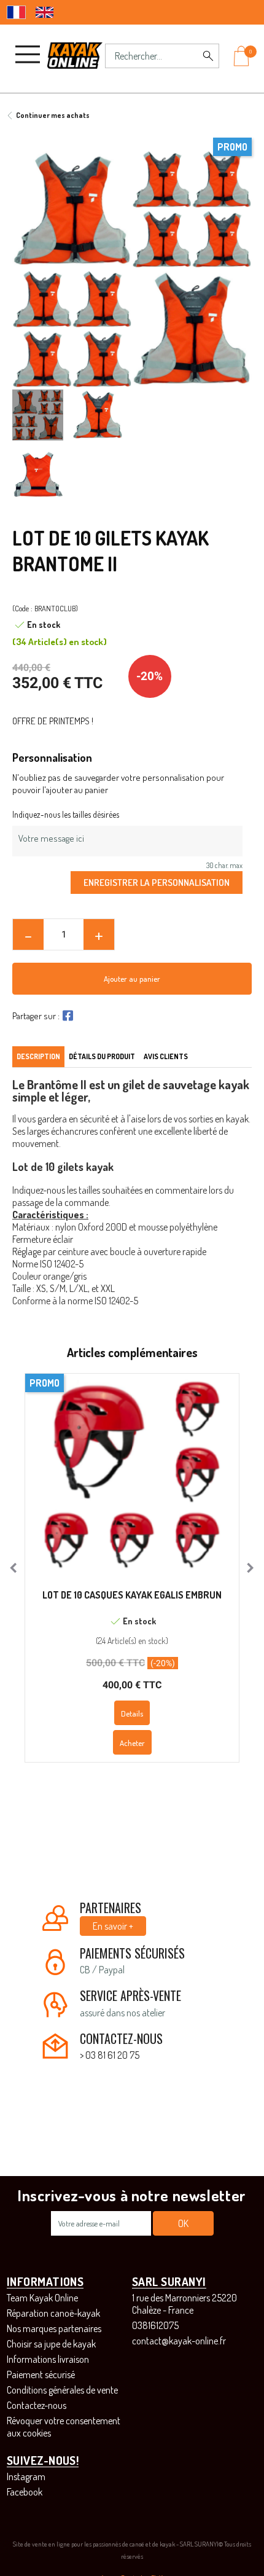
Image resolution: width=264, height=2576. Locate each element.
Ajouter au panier (132, 979)
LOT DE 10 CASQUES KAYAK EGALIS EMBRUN (132, 1595)
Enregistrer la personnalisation (157, 882)
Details (132, 1713)
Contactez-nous (37, 2405)
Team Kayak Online (42, 2298)
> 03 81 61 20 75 (110, 2055)
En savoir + (113, 1926)
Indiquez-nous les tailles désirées (66, 814)
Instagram (26, 2476)
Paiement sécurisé (41, 2374)
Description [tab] (38, 1056)
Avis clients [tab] (166, 1056)
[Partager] (66, 1016)
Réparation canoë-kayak (53, 2313)
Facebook (25, 2492)
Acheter (132, 1743)
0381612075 (155, 2325)
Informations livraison (48, 2359)
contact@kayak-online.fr (179, 2341)
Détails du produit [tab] (102, 1056)
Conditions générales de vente (62, 2390)
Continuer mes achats (53, 115)
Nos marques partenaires (54, 2328)
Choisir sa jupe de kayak (51, 2344)
